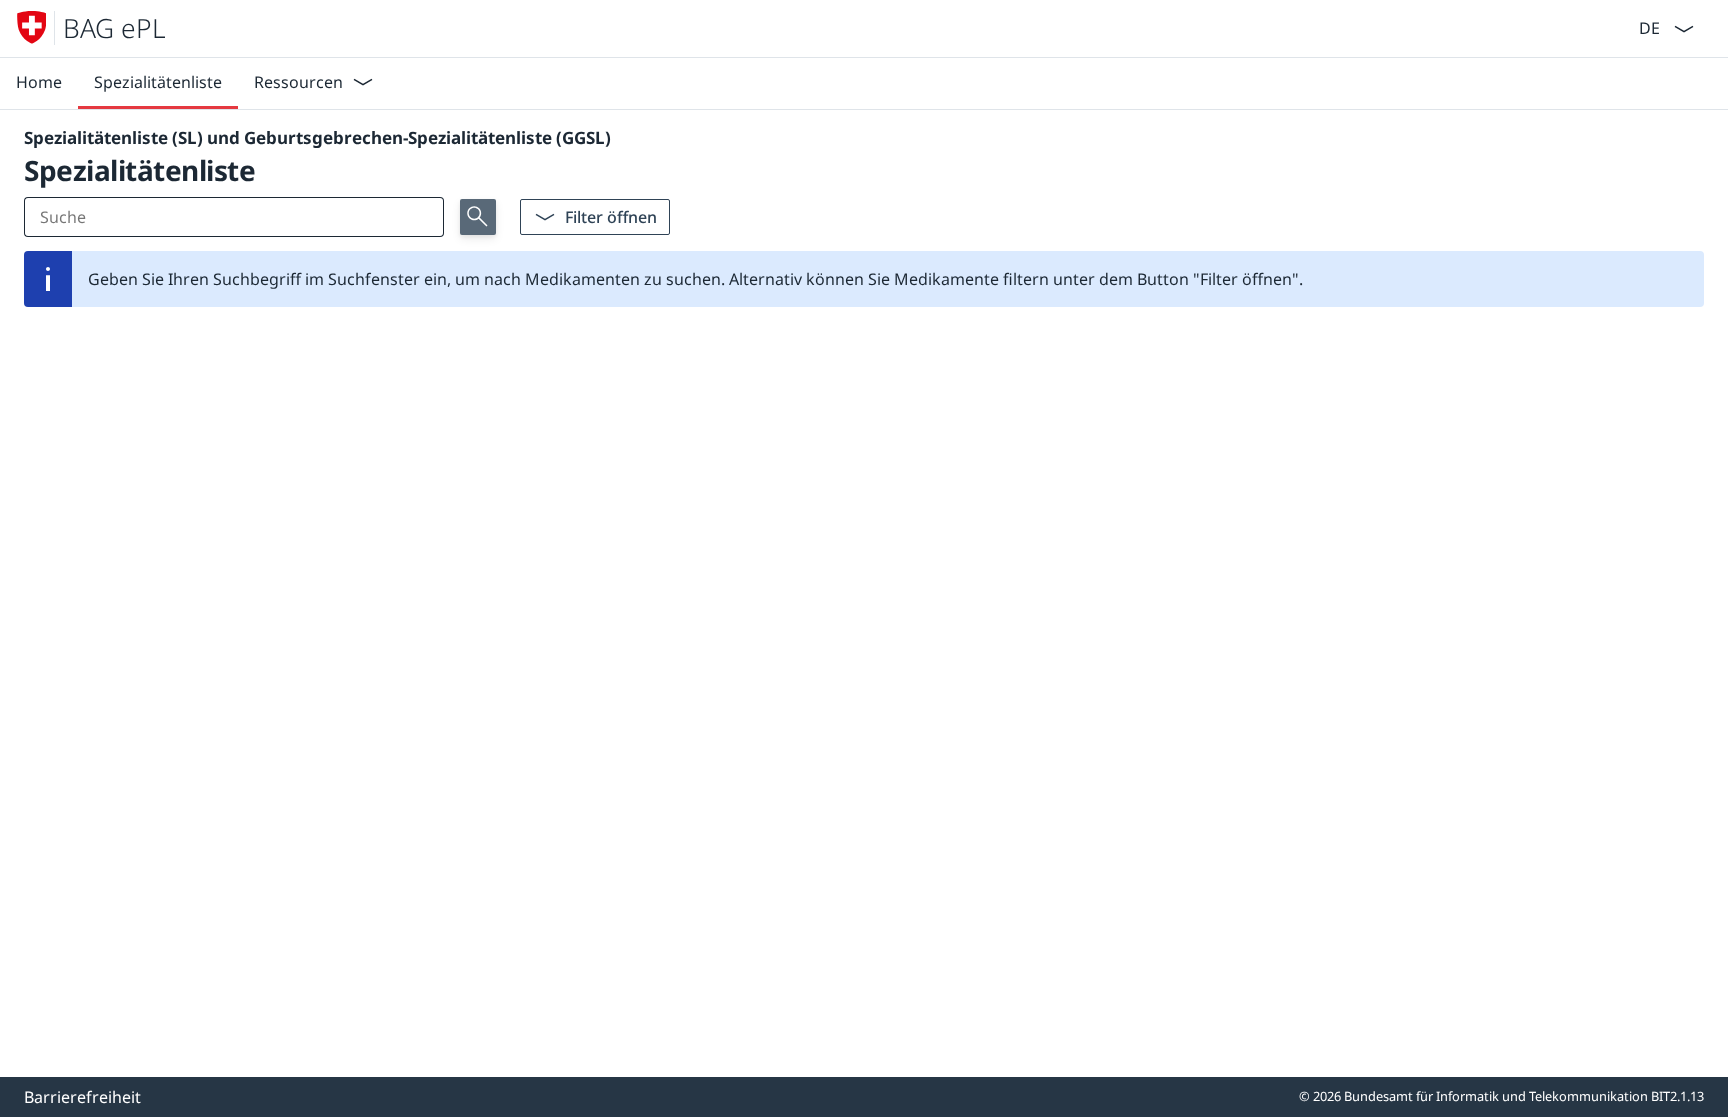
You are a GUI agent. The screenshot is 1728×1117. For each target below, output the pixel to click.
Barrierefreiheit (82, 1097)
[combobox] (1647, 26)
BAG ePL (114, 28)
